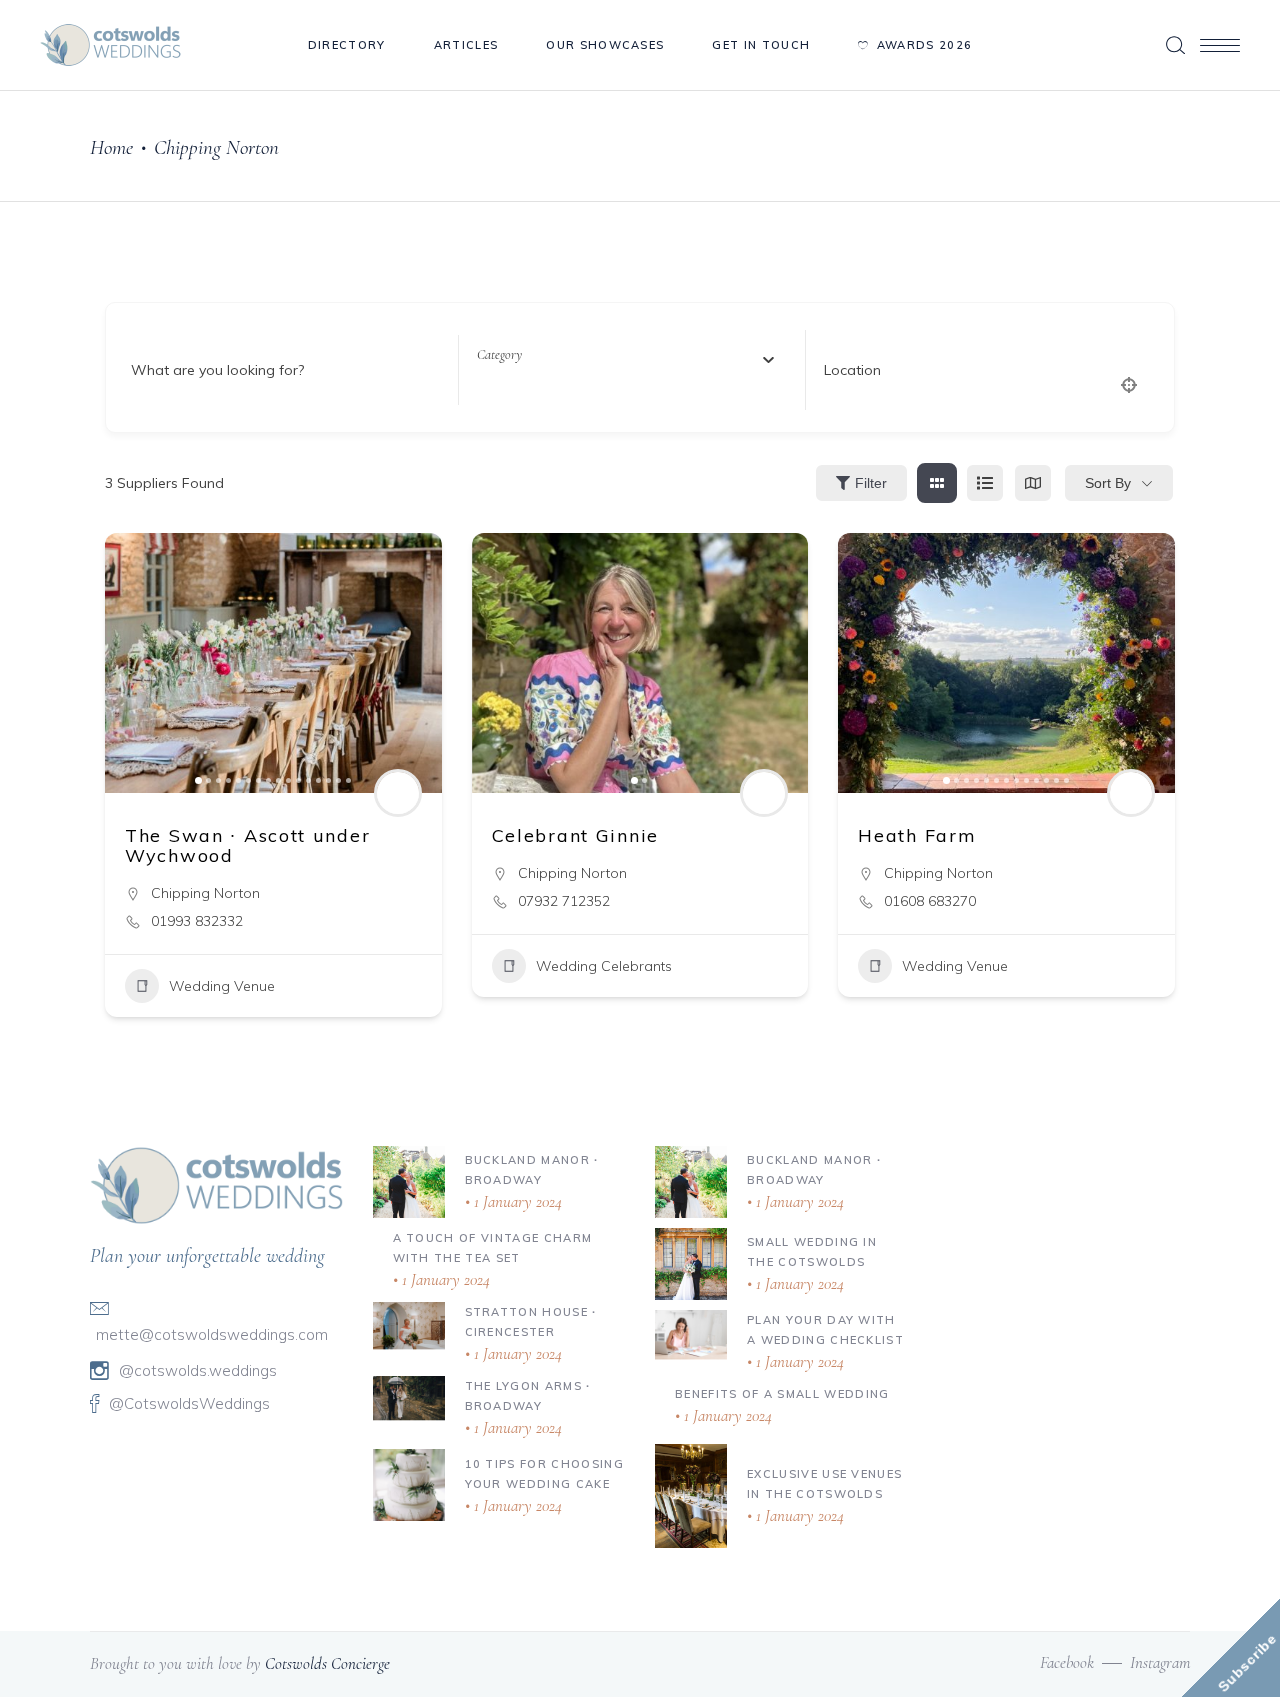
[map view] (1033, 483)
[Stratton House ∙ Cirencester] (409, 1325)
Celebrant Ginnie (575, 835)
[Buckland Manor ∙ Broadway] (409, 1182)
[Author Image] (398, 793)
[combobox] (625, 355)
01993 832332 (197, 921)
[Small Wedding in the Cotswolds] (691, 1264)
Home (111, 147)
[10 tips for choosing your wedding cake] (409, 1485)
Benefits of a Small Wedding (782, 1394)
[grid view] (937, 483)
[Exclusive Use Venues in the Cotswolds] (691, 1496)
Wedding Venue (222, 986)
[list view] (985, 483)
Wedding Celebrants (604, 966)
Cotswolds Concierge (327, 1663)
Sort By (1108, 483)
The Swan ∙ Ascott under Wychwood (247, 845)
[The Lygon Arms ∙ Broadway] (409, 1397)
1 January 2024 (516, 1201)
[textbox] (499, 355)
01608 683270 (930, 901)
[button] (130, 663)
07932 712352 (564, 901)
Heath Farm (917, 835)
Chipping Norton (205, 893)
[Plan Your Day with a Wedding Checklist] (691, 1334)
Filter (871, 483)
